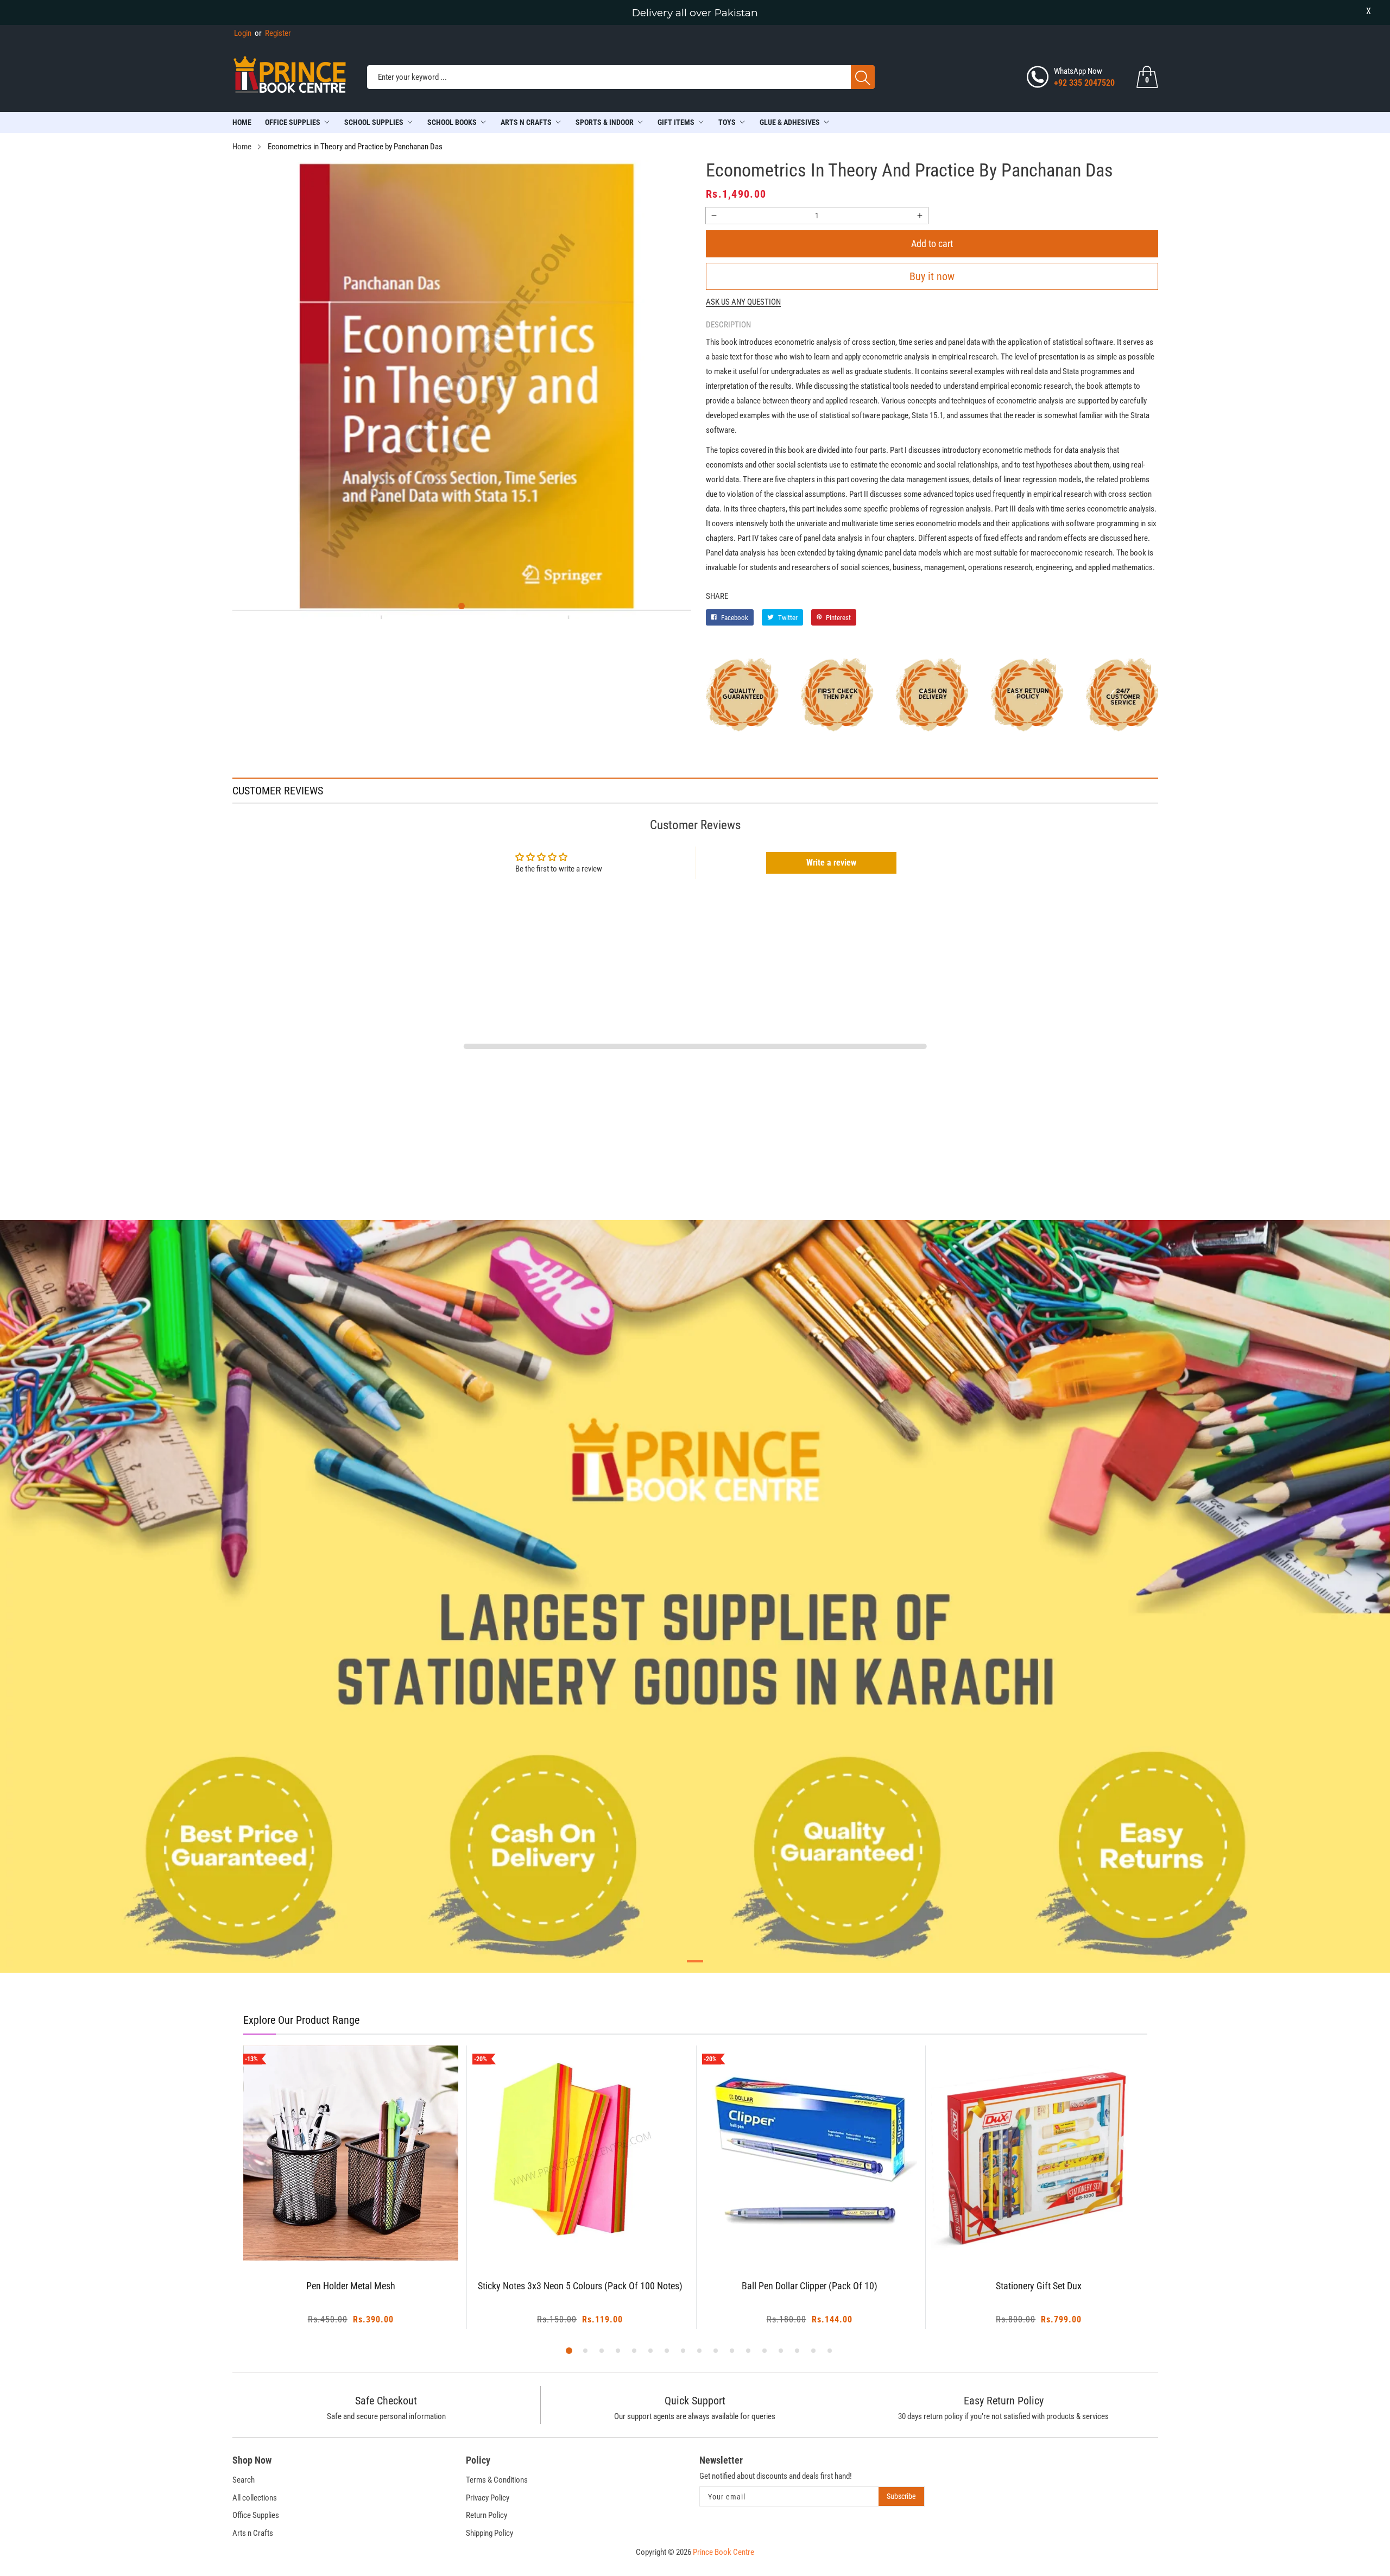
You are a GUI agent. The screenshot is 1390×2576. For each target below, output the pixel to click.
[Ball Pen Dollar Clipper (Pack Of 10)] (580, 2153)
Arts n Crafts (253, 2533)
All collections (255, 2498)
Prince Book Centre (724, 2552)
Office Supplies (293, 122)
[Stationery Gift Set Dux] (810, 2153)
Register (273, 33)
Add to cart (932, 244)
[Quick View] (364, 2231)
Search (244, 2480)
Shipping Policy (489, 2533)
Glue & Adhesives (790, 122)
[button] (462, 606)
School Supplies (374, 122)
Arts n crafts (526, 122)
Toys (727, 122)
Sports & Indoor (605, 122)
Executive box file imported (1039, 2286)
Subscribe (901, 2496)
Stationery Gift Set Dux (810, 2286)
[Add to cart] (337, 2239)
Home (242, 122)
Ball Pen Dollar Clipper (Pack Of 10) (580, 2286)
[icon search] (863, 77)
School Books (452, 122)
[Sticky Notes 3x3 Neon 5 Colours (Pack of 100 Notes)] (351, 2153)
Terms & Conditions (497, 2480)
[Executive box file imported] (1039, 2153)
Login (243, 33)
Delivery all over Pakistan (695, 13)
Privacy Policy (488, 2498)
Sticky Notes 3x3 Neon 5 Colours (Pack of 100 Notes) (350, 2286)
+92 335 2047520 (1084, 83)
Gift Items (676, 122)
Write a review (831, 863)
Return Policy (486, 2515)
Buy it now (932, 276)
